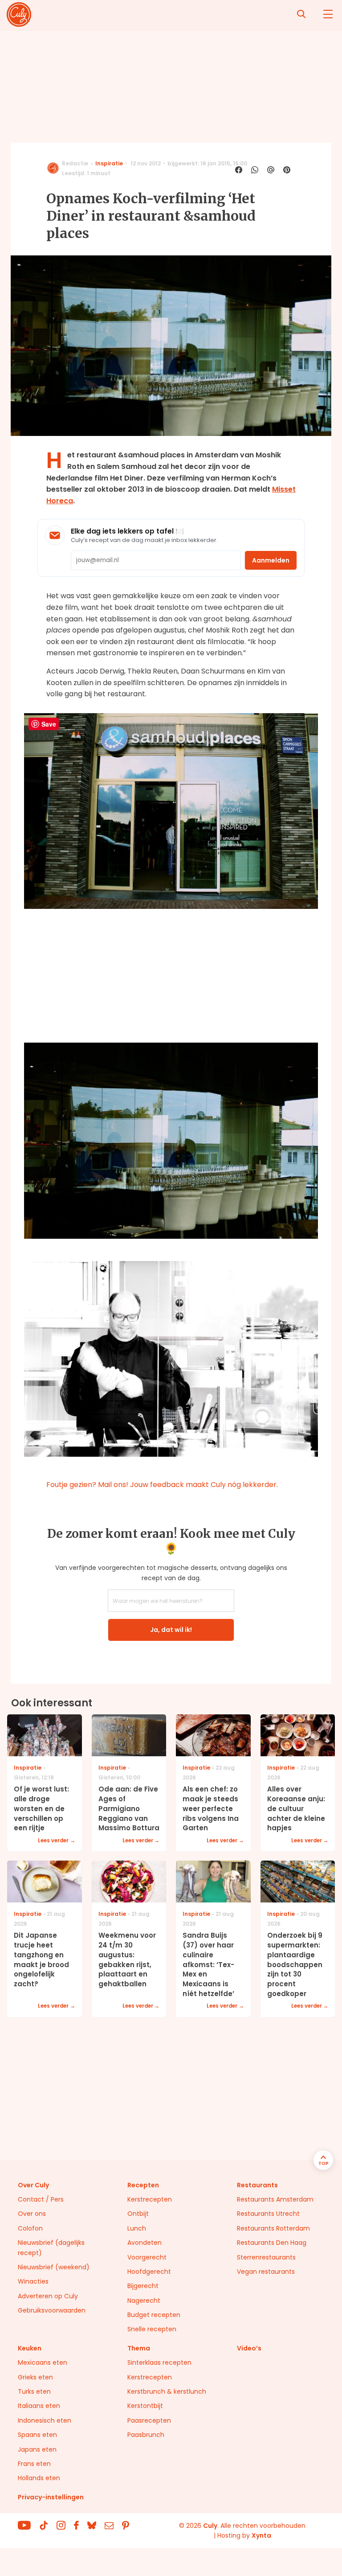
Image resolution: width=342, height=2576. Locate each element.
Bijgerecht (143, 2286)
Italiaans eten (39, 2406)
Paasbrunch (146, 2435)
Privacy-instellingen (51, 2497)
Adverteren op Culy (48, 2296)
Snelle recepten (152, 2329)
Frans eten (34, 2464)
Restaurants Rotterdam (273, 2228)
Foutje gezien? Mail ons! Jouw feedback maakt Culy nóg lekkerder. (162, 1485)
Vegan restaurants (266, 2272)
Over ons (32, 2214)
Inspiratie (109, 163)
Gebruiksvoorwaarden (52, 2310)
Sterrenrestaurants (266, 2257)
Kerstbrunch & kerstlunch (167, 2391)
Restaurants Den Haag (272, 2243)
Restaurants (257, 2185)
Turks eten (34, 2391)
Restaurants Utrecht (268, 2214)
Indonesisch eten (45, 2420)
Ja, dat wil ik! (171, 1630)
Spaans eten (37, 2435)
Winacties (33, 2281)
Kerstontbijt (145, 2406)
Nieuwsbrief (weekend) (54, 2267)
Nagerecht (144, 2301)
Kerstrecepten (150, 2199)
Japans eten (37, 2449)
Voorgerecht (147, 2257)
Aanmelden (271, 560)
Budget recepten (154, 2315)
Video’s (249, 2348)
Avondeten (145, 2243)
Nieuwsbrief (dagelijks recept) (51, 2247)
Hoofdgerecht (149, 2272)
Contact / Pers (41, 2199)
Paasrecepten (149, 2420)
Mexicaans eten (43, 2362)
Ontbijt (138, 2214)
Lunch (137, 2228)
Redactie (75, 163)
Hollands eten (39, 2478)
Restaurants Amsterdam (275, 2199)
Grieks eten (35, 2377)
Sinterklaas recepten (159, 2362)
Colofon (30, 2228)
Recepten (143, 2185)
